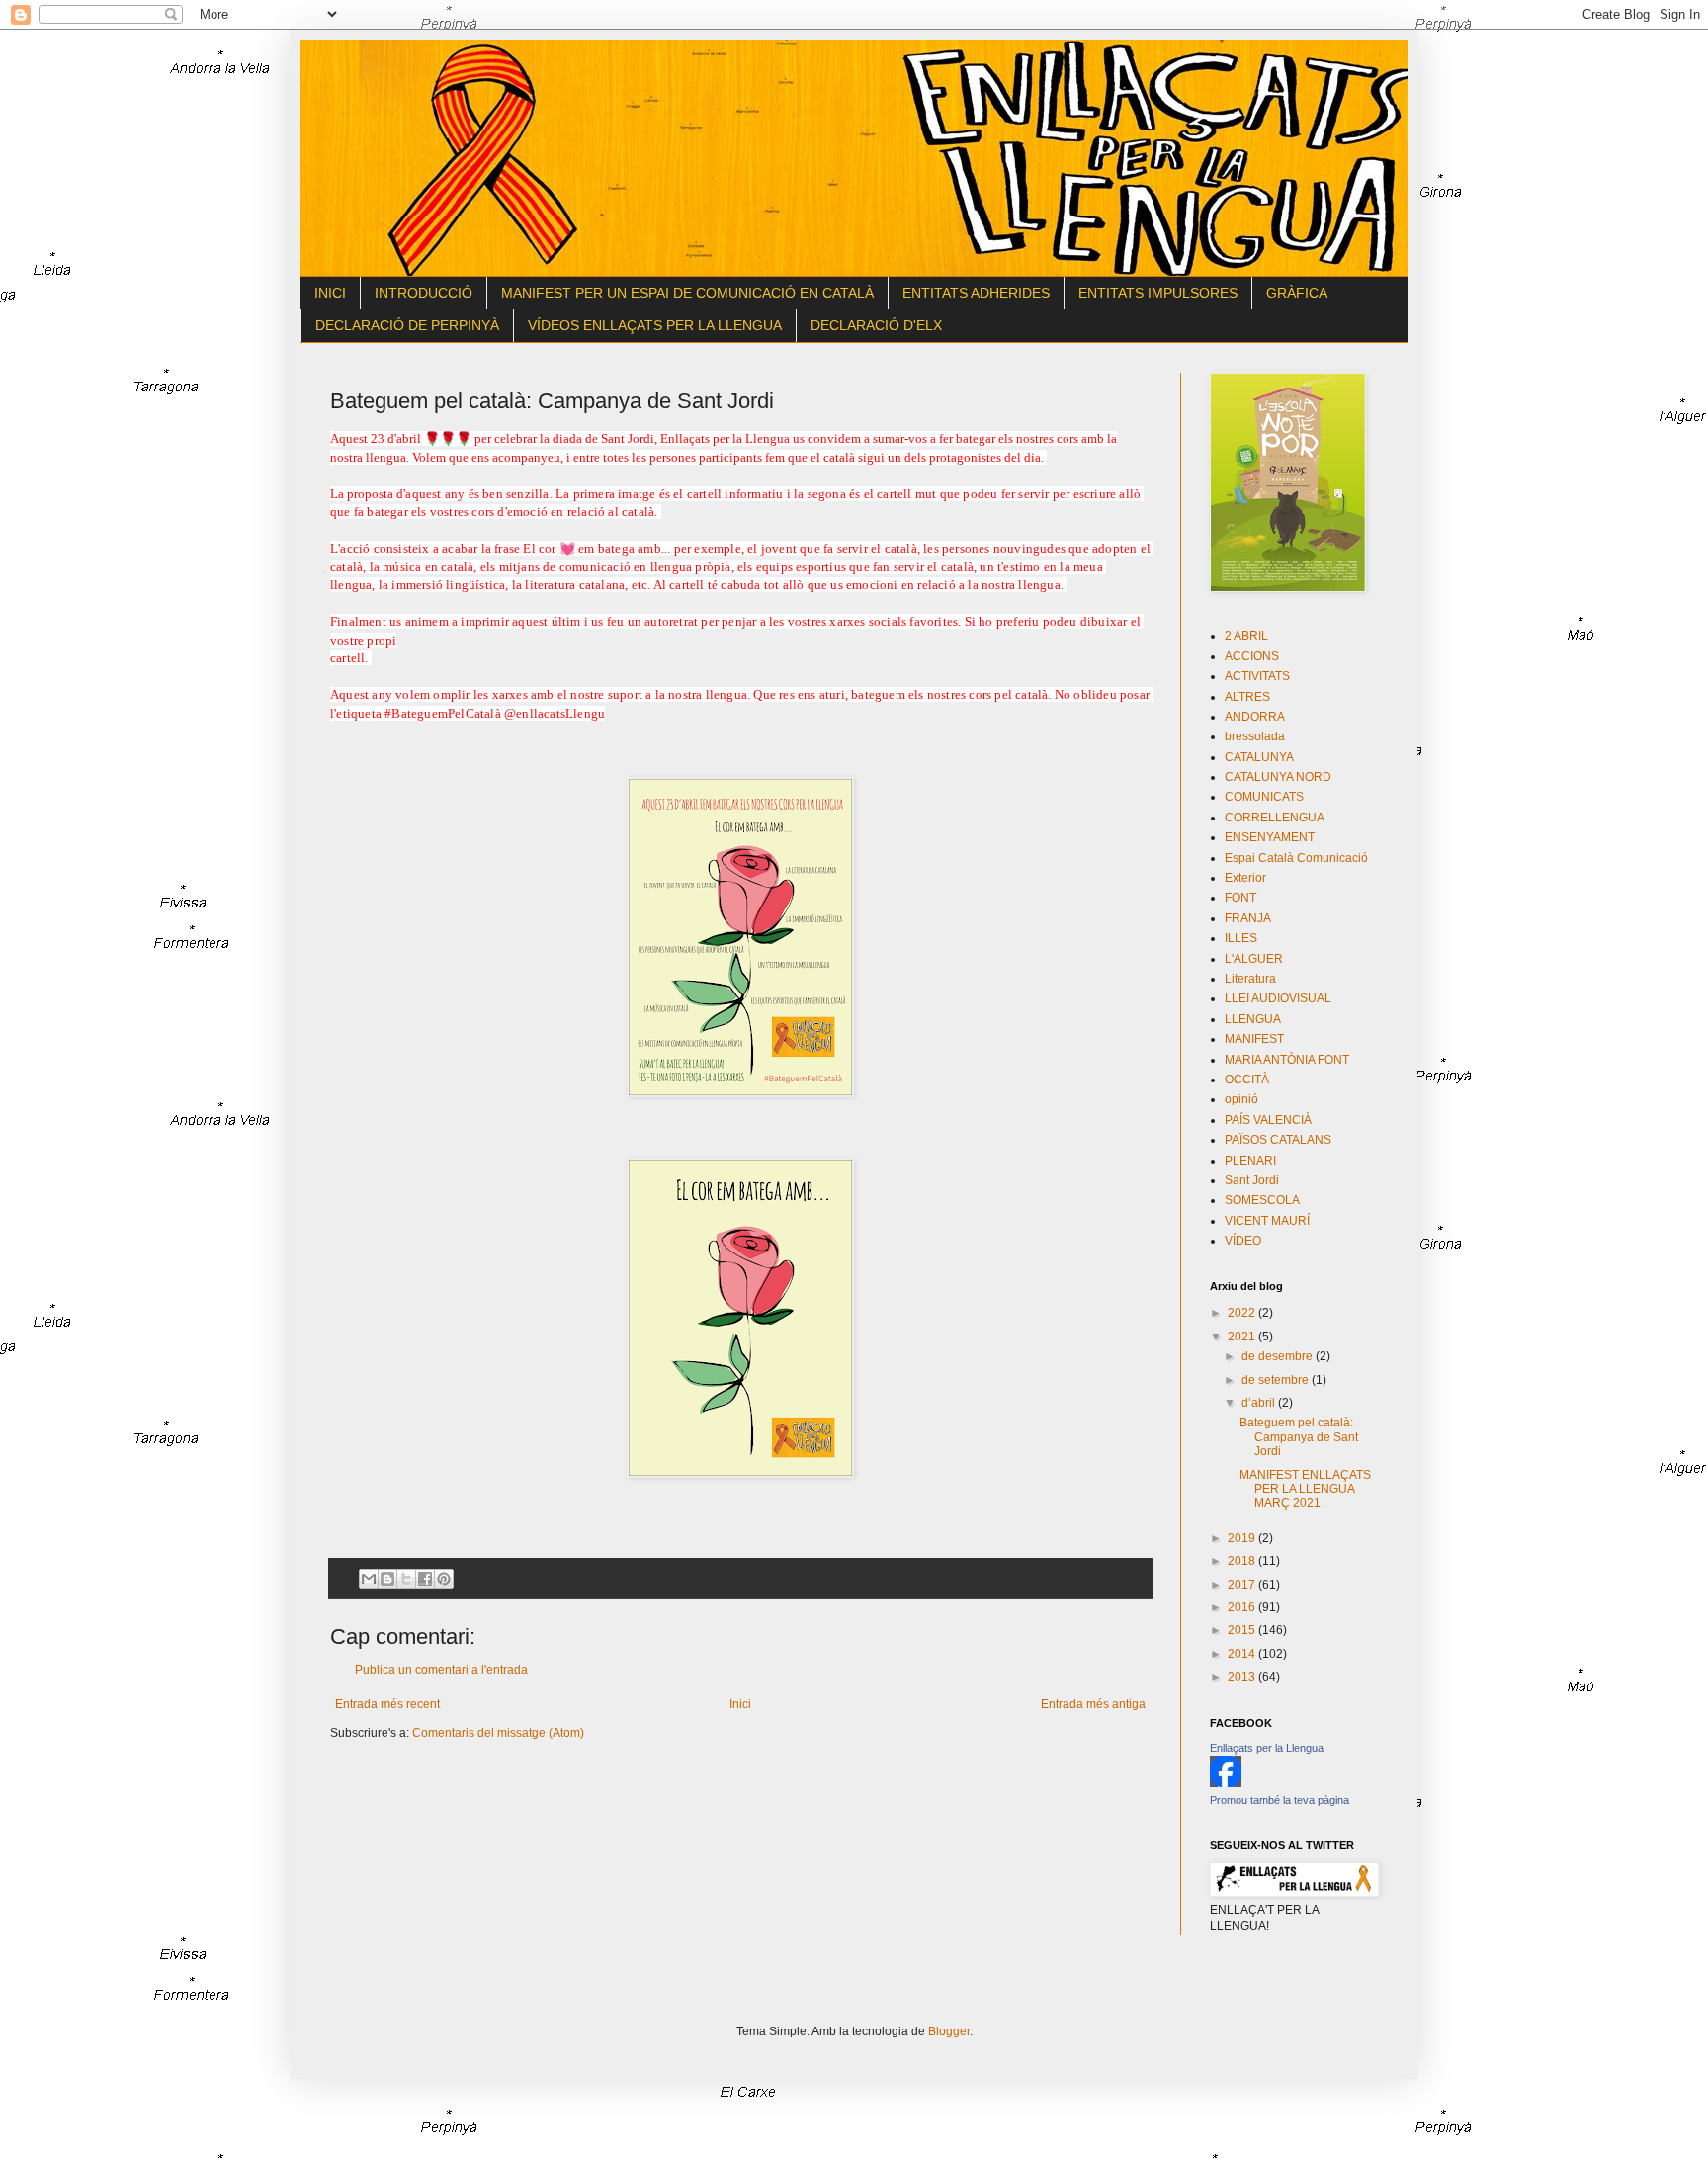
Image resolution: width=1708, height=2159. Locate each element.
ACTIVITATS (1257, 676)
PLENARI (1250, 1161)
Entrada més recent (387, 1704)
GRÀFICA (1297, 293)
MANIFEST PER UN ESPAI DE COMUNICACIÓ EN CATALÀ (687, 293)
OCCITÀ (1247, 1079)
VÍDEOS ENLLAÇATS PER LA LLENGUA (655, 325)
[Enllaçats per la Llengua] (1226, 1783)
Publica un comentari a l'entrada (441, 1670)
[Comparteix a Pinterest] (444, 1579)
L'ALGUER (1254, 959)
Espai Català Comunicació (1296, 858)
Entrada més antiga (1093, 1704)
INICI (330, 293)
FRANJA (1248, 918)
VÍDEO (1243, 1241)
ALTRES (1247, 697)
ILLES (1241, 938)
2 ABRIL (1246, 636)
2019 (1243, 1538)
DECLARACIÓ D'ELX (876, 325)
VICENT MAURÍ (1267, 1221)
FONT (1240, 898)
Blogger (949, 2031)
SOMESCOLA (1262, 1200)
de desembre (1279, 1356)
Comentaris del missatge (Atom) (498, 1733)
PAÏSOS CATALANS (1278, 1140)
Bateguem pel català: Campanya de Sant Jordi (1299, 1437)
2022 (1243, 1313)
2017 (1243, 1585)
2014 (1243, 1654)
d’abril (1260, 1403)
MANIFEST (1254, 1039)
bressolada (1255, 736)
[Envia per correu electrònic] (369, 1579)
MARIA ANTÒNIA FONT (1287, 1060)
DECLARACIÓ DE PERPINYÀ (407, 325)
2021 (1243, 1337)
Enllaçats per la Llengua (1267, 1748)
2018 (1243, 1561)
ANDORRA (1255, 717)
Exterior (1245, 878)
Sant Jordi (1252, 1180)
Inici (740, 1704)
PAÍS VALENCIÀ (1268, 1120)
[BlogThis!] (387, 1579)
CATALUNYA (1259, 757)
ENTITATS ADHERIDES (976, 293)
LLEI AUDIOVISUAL (1278, 998)
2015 (1243, 1630)
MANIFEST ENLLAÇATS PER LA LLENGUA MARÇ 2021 (1305, 1489)
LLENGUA (1253, 1019)
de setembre (1277, 1380)
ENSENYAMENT (1270, 837)
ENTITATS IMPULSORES (1158, 293)
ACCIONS (1252, 656)
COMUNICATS (1264, 797)
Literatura (1250, 979)
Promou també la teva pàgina (1280, 1800)
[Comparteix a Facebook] (425, 1579)
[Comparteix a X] (406, 1579)
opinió (1241, 1099)
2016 (1243, 1607)
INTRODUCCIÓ (424, 293)
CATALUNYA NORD (1278, 777)
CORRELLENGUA (1275, 818)
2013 (1243, 1677)
